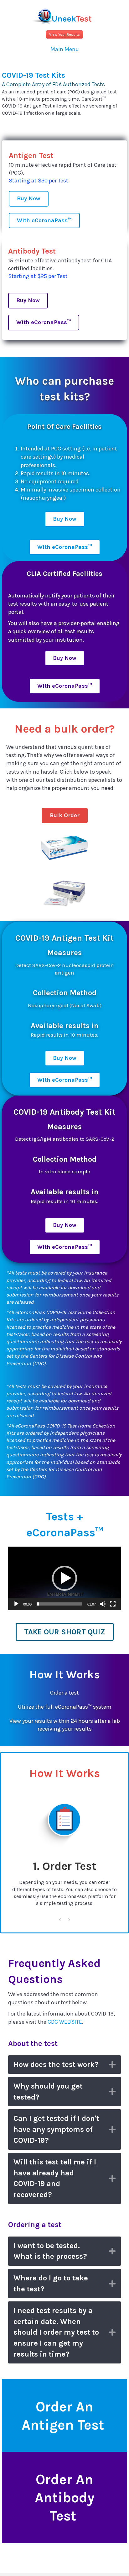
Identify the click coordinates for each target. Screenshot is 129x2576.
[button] (64, 34)
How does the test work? (56, 2064)
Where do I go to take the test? (51, 2283)
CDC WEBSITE (65, 2022)
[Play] (16, 1604)
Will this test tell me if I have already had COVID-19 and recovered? (55, 2178)
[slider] (59, 1604)
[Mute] (103, 1604)
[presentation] (60, 1921)
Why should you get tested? (48, 2092)
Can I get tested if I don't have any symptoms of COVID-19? (56, 2129)
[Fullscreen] (113, 1604)
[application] (64, 1578)
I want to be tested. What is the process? (50, 2251)
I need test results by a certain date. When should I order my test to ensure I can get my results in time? (56, 2332)
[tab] (64, 2065)
